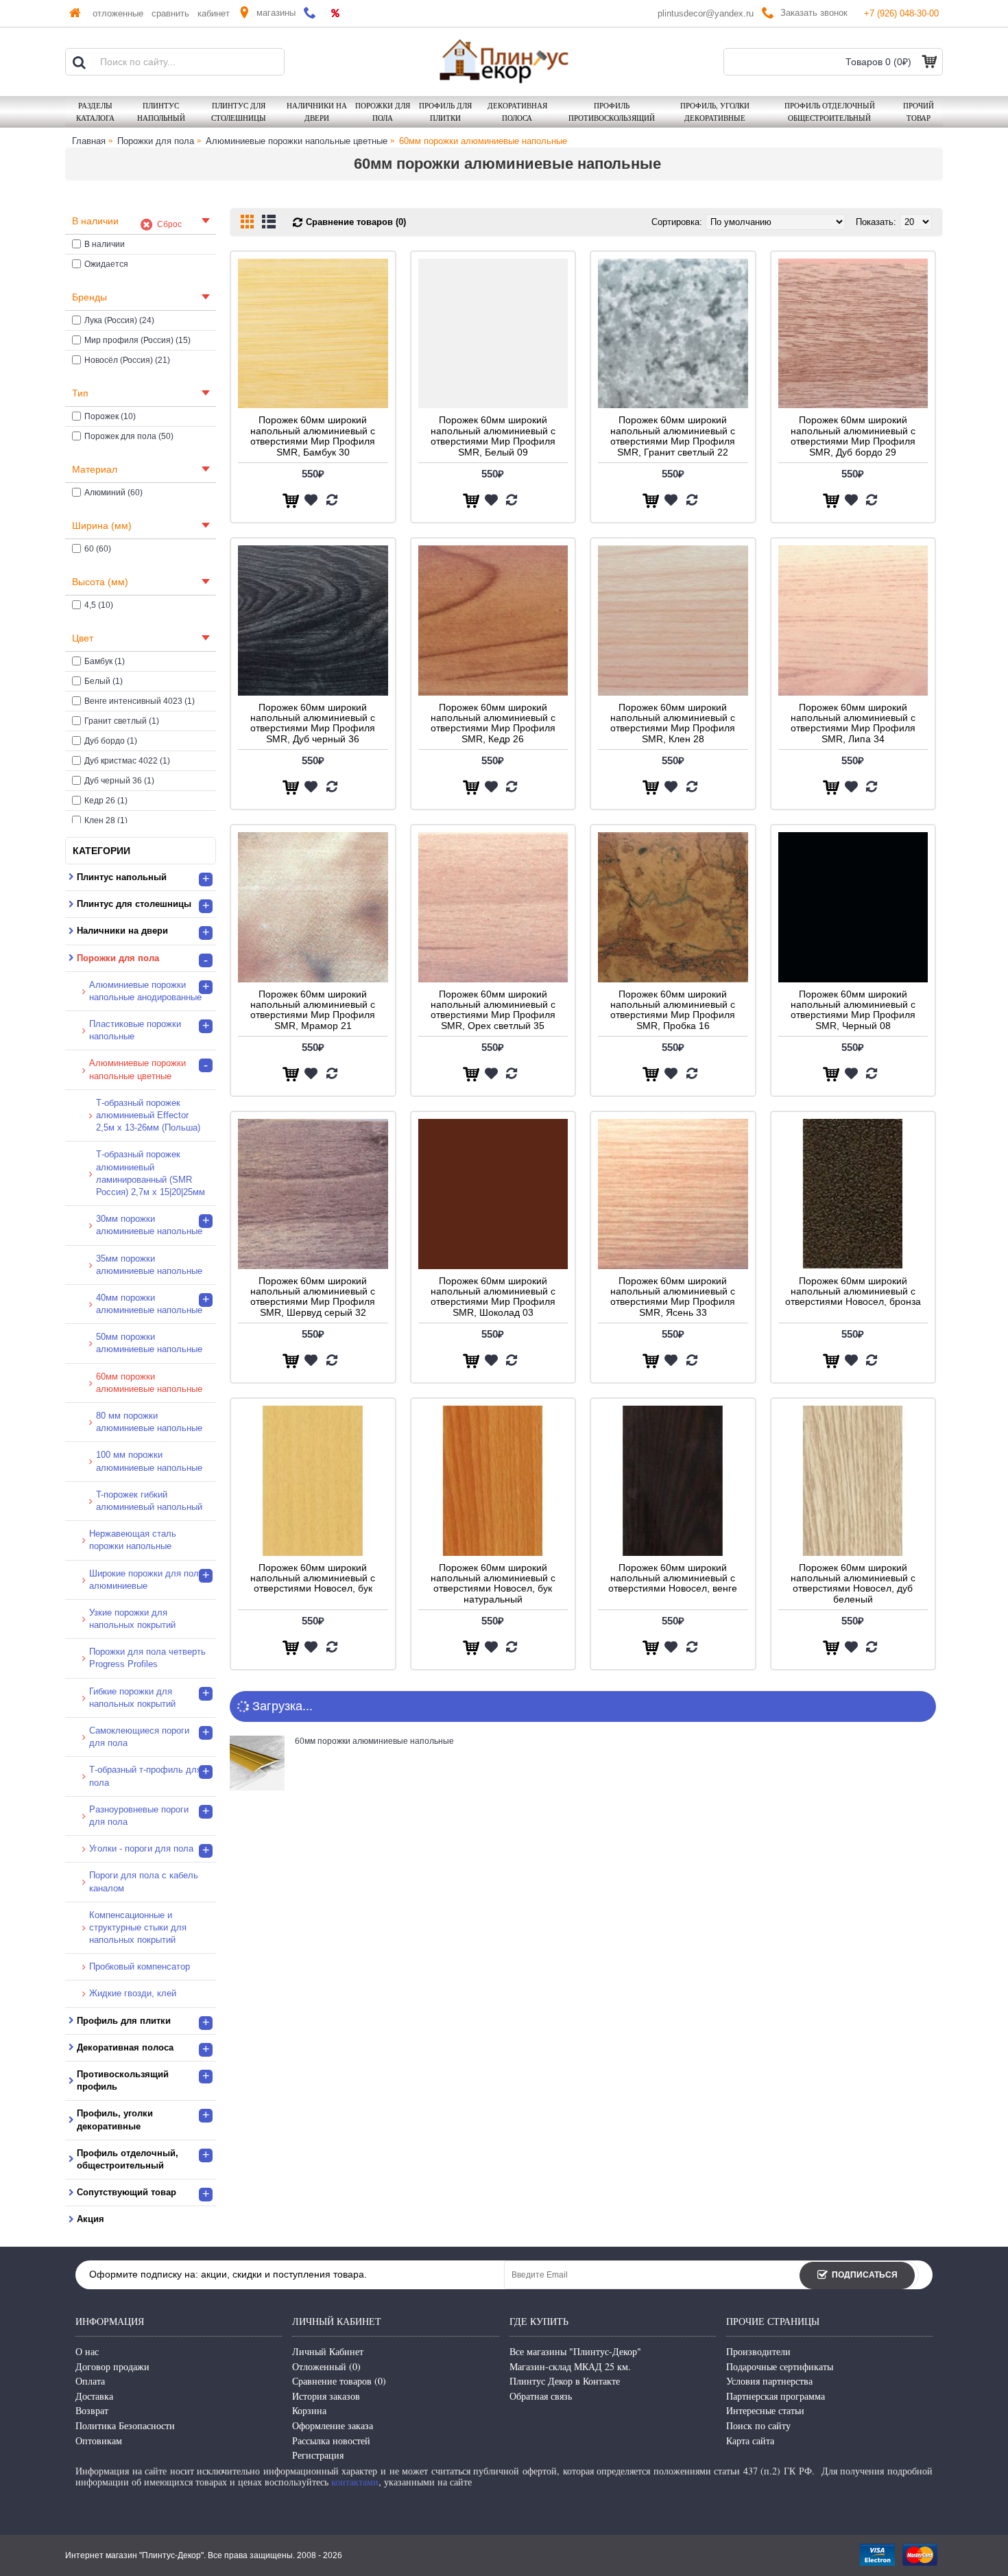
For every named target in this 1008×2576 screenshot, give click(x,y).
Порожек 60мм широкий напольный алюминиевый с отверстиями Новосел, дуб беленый (853, 1583)
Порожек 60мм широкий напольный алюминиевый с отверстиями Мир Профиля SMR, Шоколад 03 (493, 1297)
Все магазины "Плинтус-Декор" (575, 2351)
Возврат (92, 2410)
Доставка (94, 2396)
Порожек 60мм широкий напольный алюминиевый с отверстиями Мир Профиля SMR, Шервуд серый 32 (313, 1297)
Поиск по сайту (758, 2425)
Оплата (90, 2381)
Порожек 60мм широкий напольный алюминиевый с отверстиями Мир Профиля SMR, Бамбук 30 (313, 436)
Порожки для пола (156, 141)
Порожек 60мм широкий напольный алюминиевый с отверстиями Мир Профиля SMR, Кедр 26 (493, 723)
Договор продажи (112, 2366)
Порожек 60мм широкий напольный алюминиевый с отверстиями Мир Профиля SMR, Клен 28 (673, 723)
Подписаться (865, 2275)
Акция (91, 2219)
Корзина (309, 2410)
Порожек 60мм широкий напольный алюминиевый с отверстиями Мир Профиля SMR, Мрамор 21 (313, 1010)
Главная (89, 141)
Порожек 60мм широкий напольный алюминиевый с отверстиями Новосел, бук (313, 1578)
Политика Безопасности (125, 2425)
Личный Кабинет (328, 2351)
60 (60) (98, 549)
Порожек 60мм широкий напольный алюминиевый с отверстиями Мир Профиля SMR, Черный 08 (853, 1010)
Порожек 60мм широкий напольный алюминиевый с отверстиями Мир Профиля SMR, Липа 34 (853, 723)
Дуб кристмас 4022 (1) (127, 761)
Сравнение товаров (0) (356, 222)
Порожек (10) (110, 416)
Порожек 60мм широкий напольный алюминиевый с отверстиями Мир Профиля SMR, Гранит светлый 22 (673, 436)
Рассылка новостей (331, 2441)
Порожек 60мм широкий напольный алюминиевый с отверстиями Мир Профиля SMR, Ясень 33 (673, 1297)
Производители (758, 2351)
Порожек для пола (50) (129, 436)
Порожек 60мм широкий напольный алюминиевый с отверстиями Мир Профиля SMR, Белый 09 (493, 436)
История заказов (326, 2396)
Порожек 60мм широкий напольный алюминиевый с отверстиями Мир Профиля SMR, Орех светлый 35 (493, 1010)
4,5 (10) (99, 605)
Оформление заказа (333, 2425)
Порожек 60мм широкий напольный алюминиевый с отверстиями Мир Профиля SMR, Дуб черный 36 (313, 723)
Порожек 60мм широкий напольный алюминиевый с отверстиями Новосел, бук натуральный (493, 1583)
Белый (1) (104, 681)
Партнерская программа (776, 2396)
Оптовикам (99, 2441)
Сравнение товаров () (339, 2381)
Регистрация (318, 2455)
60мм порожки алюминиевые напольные (483, 141)
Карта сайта (750, 2441)
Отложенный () (326, 2366)
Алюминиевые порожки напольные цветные (297, 141)
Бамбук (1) (105, 661)
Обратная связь (541, 2396)
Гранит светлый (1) (122, 721)
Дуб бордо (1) (111, 741)
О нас (87, 2351)
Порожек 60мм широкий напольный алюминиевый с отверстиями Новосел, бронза (853, 1291)
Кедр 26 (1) (106, 801)
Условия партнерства (769, 2381)
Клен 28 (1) (106, 820)
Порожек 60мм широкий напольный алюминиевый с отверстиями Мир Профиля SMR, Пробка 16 (673, 1010)
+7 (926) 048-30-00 (901, 13)
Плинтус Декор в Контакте (565, 2381)
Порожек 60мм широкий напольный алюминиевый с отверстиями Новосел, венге (673, 1578)
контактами (355, 2482)
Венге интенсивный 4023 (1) (140, 701)
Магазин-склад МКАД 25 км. (570, 2366)
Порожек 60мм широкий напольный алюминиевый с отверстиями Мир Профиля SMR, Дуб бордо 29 (853, 436)
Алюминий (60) (113, 493)
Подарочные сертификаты (780, 2366)
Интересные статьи (765, 2410)
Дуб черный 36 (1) (119, 781)
